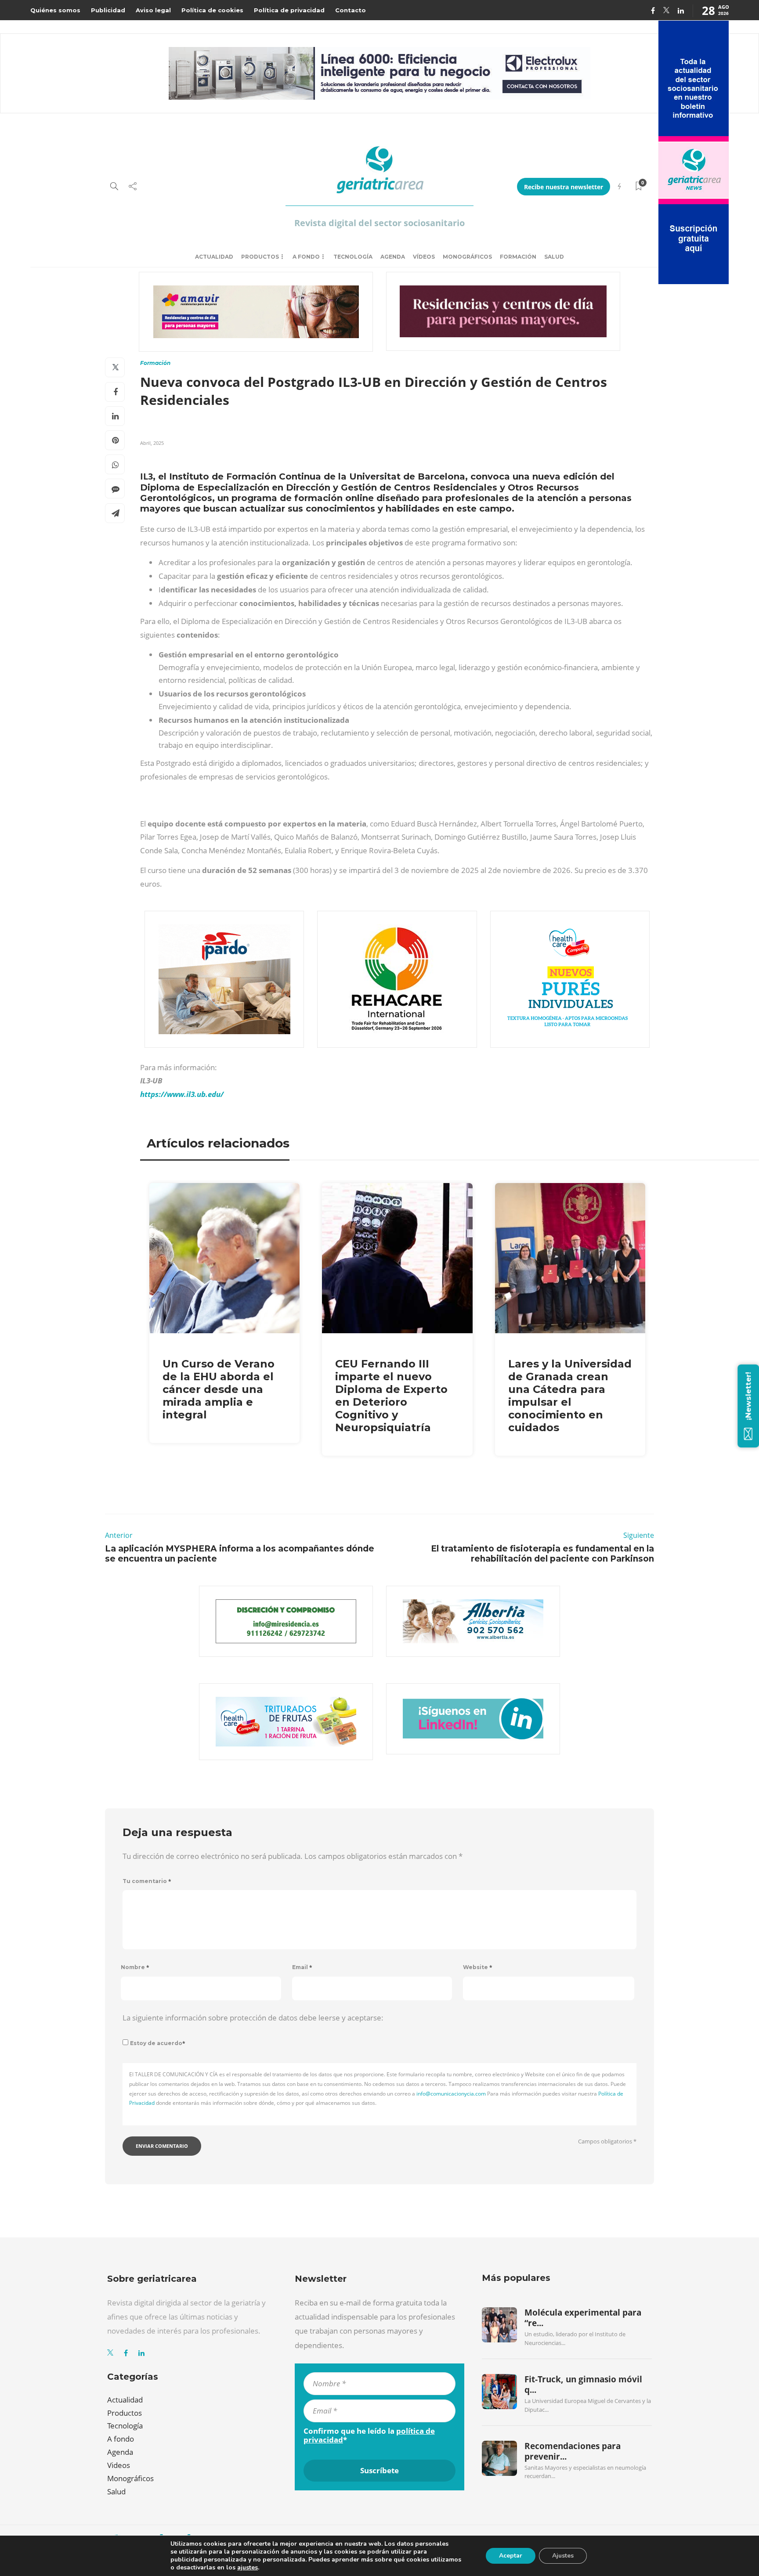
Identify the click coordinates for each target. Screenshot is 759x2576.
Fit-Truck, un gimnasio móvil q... (583, 2385)
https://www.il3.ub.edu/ (182, 1094)
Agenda (393, 257)
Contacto (351, 10)
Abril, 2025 (152, 443)
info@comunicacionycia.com (451, 2094)
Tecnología (353, 257)
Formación (518, 257)
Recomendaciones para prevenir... (573, 2451)
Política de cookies (212, 10)
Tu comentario (147, 1881)
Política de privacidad (289, 10)
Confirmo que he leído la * (369, 2435)
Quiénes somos (55, 10)
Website (478, 1967)
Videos (119, 2465)
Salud (554, 257)
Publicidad (108, 10)
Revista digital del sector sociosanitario (379, 223)
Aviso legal (153, 10)
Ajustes (563, 2556)
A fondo (306, 257)
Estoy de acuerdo (158, 2043)
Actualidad (214, 257)
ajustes (248, 2568)
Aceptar (511, 2556)
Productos (260, 257)
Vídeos (424, 257)
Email (302, 1967)
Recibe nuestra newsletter (564, 187)
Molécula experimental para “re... (583, 2318)
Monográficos (467, 257)
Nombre (135, 1967)
